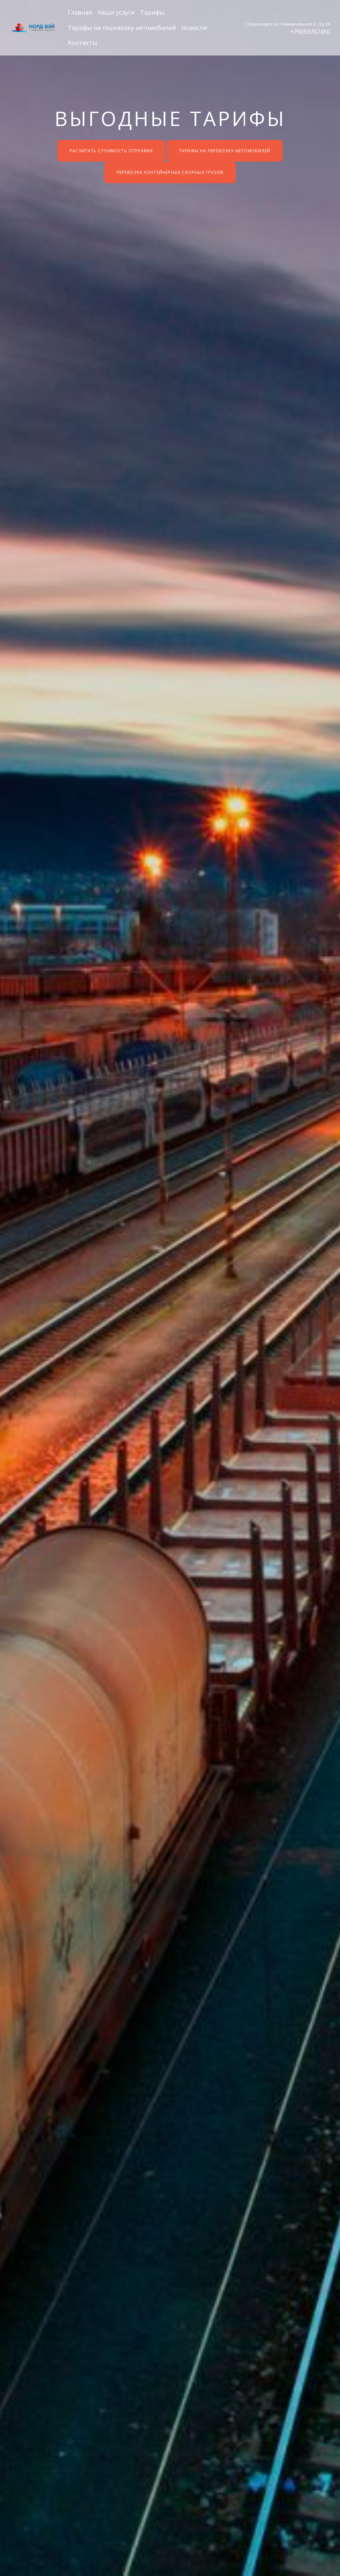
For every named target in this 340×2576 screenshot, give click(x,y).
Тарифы (152, 12)
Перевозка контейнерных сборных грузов (170, 172)
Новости (194, 28)
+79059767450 (310, 32)
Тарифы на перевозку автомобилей (122, 28)
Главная (80, 12)
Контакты (83, 43)
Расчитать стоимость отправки (111, 151)
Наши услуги (116, 12)
